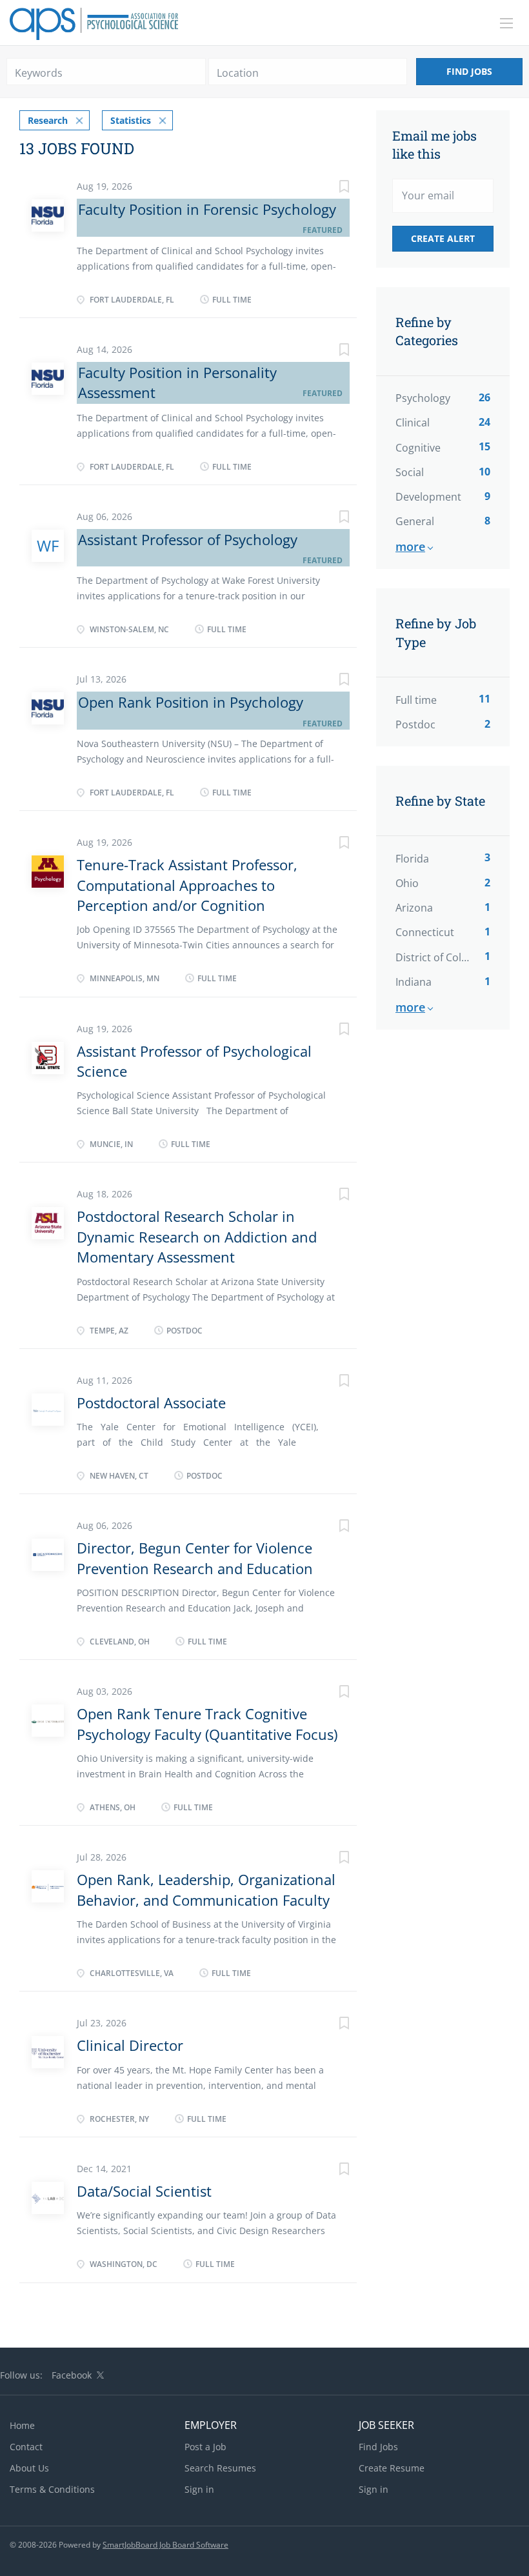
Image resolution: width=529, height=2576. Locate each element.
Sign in (199, 2489)
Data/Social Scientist (144, 2191)
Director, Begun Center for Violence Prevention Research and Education (195, 1558)
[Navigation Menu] (506, 23)
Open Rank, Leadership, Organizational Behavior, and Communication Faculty (206, 1889)
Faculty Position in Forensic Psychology (207, 209)
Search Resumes (220, 2468)
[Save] (331, 188)
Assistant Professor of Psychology (188, 539)
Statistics (131, 120)
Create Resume (392, 2468)
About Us (29, 2468)
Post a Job (205, 2447)
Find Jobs (469, 71)
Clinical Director (130, 2045)
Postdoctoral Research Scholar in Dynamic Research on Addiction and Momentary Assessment (197, 1236)
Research (48, 120)
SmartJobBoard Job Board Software (165, 2545)
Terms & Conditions (52, 2489)
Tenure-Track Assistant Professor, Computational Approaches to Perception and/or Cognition (187, 885)
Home (22, 2425)
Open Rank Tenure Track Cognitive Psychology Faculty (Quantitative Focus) (207, 1723)
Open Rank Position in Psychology (191, 702)
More (410, 546)
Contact (26, 2447)
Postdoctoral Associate (151, 1403)
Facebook (72, 2375)
